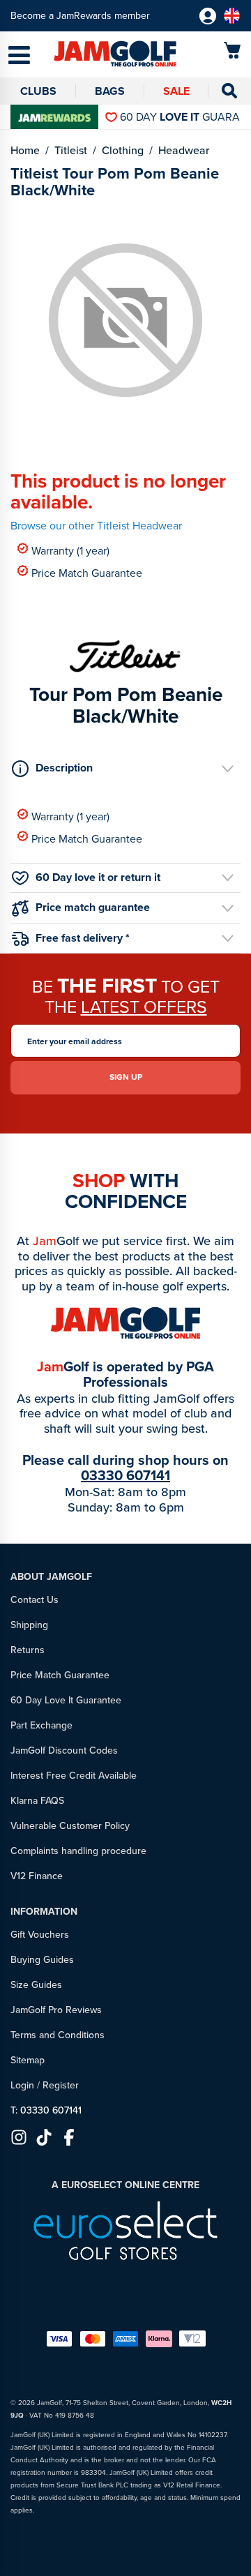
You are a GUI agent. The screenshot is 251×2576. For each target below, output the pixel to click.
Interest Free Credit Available (74, 1776)
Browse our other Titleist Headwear (96, 526)
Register (61, 2085)
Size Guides (36, 1985)
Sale (176, 91)
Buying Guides (42, 1960)
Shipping (29, 1625)
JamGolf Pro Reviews (56, 2010)
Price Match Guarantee (87, 572)
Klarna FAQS (37, 1801)
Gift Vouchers (40, 1935)
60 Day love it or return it (98, 877)
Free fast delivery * (83, 938)
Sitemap (28, 2060)
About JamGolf (51, 1577)
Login (22, 2085)
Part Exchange (41, 1725)
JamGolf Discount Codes (64, 1750)
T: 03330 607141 (46, 2110)
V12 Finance (37, 1876)
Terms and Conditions (58, 2035)
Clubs (38, 91)
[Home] (94, 55)
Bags (110, 91)
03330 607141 (125, 1475)
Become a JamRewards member (80, 16)
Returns (28, 1650)
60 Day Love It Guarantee (66, 1700)
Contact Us (35, 1600)
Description (64, 768)
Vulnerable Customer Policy (70, 1826)
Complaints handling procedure (78, 1851)
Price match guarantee (93, 907)
